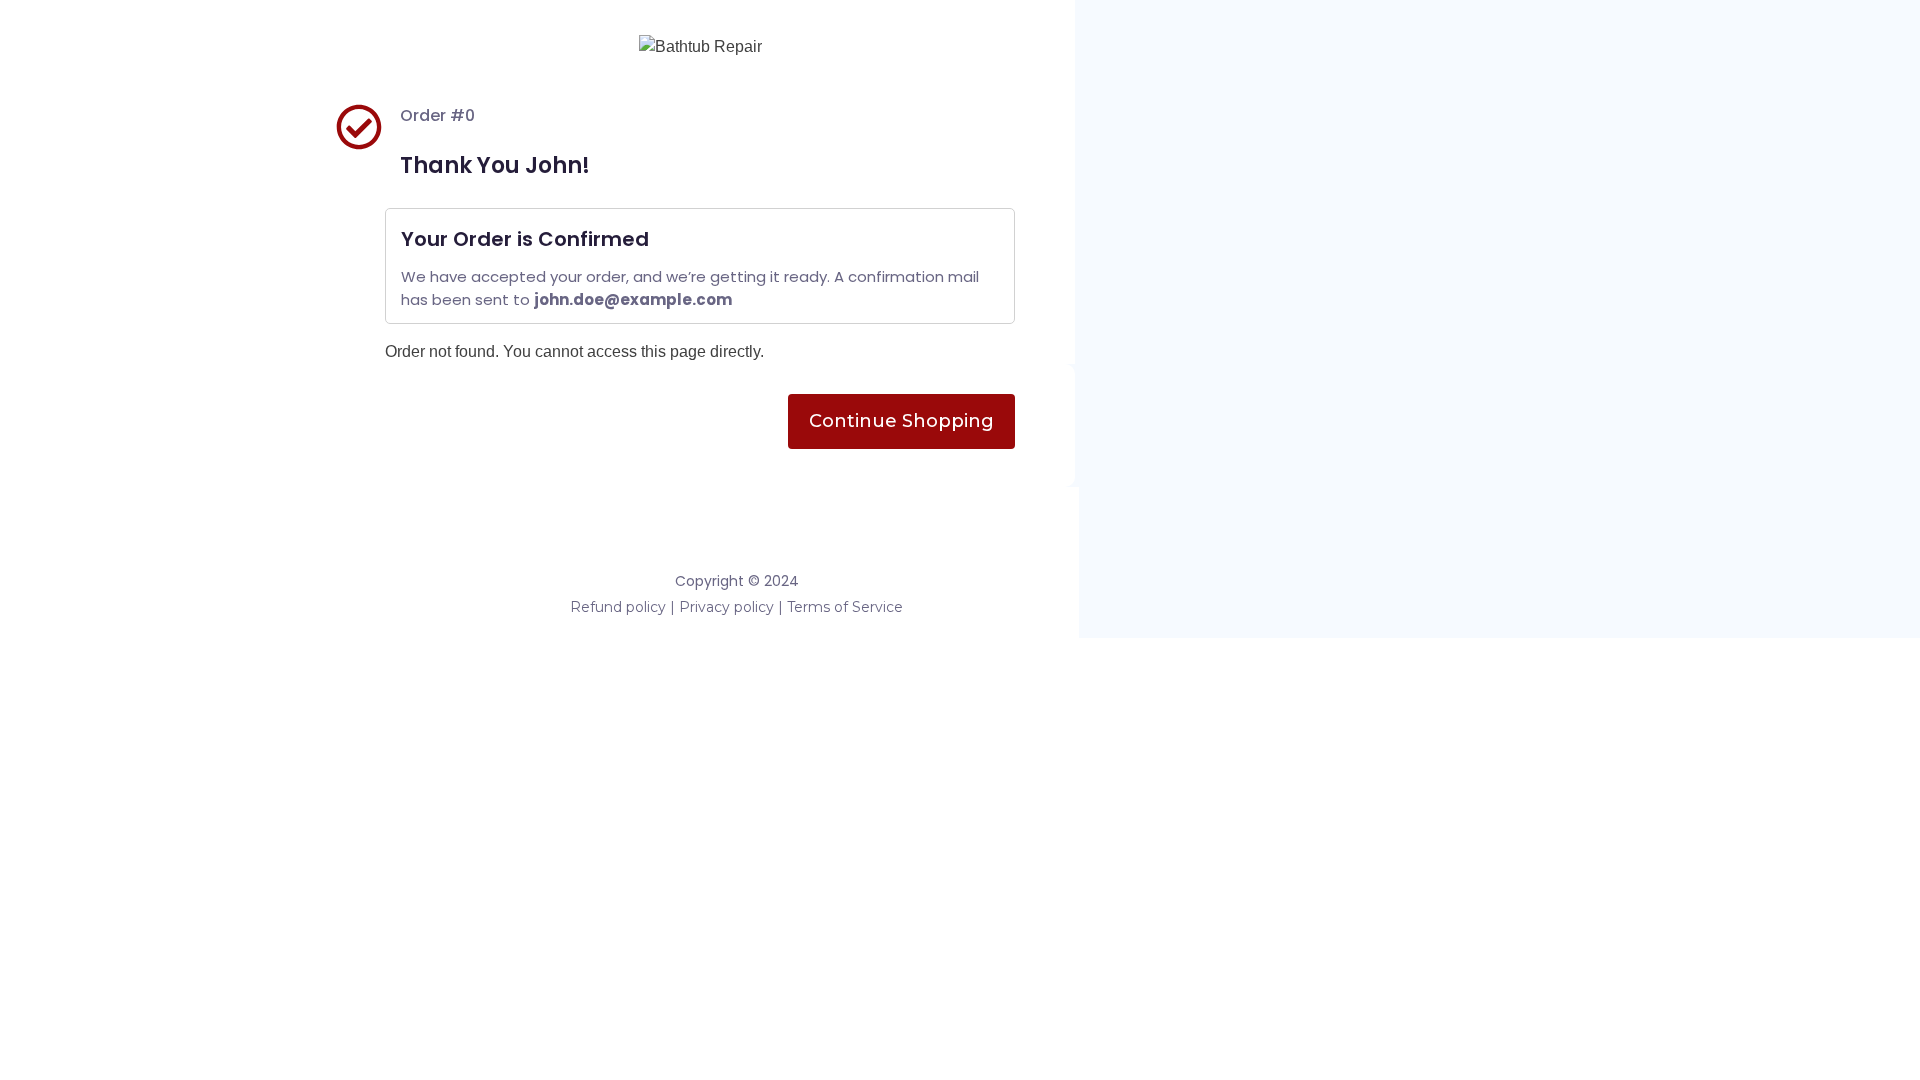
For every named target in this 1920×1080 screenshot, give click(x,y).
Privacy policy (726, 607)
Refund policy (618, 607)
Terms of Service (845, 607)
